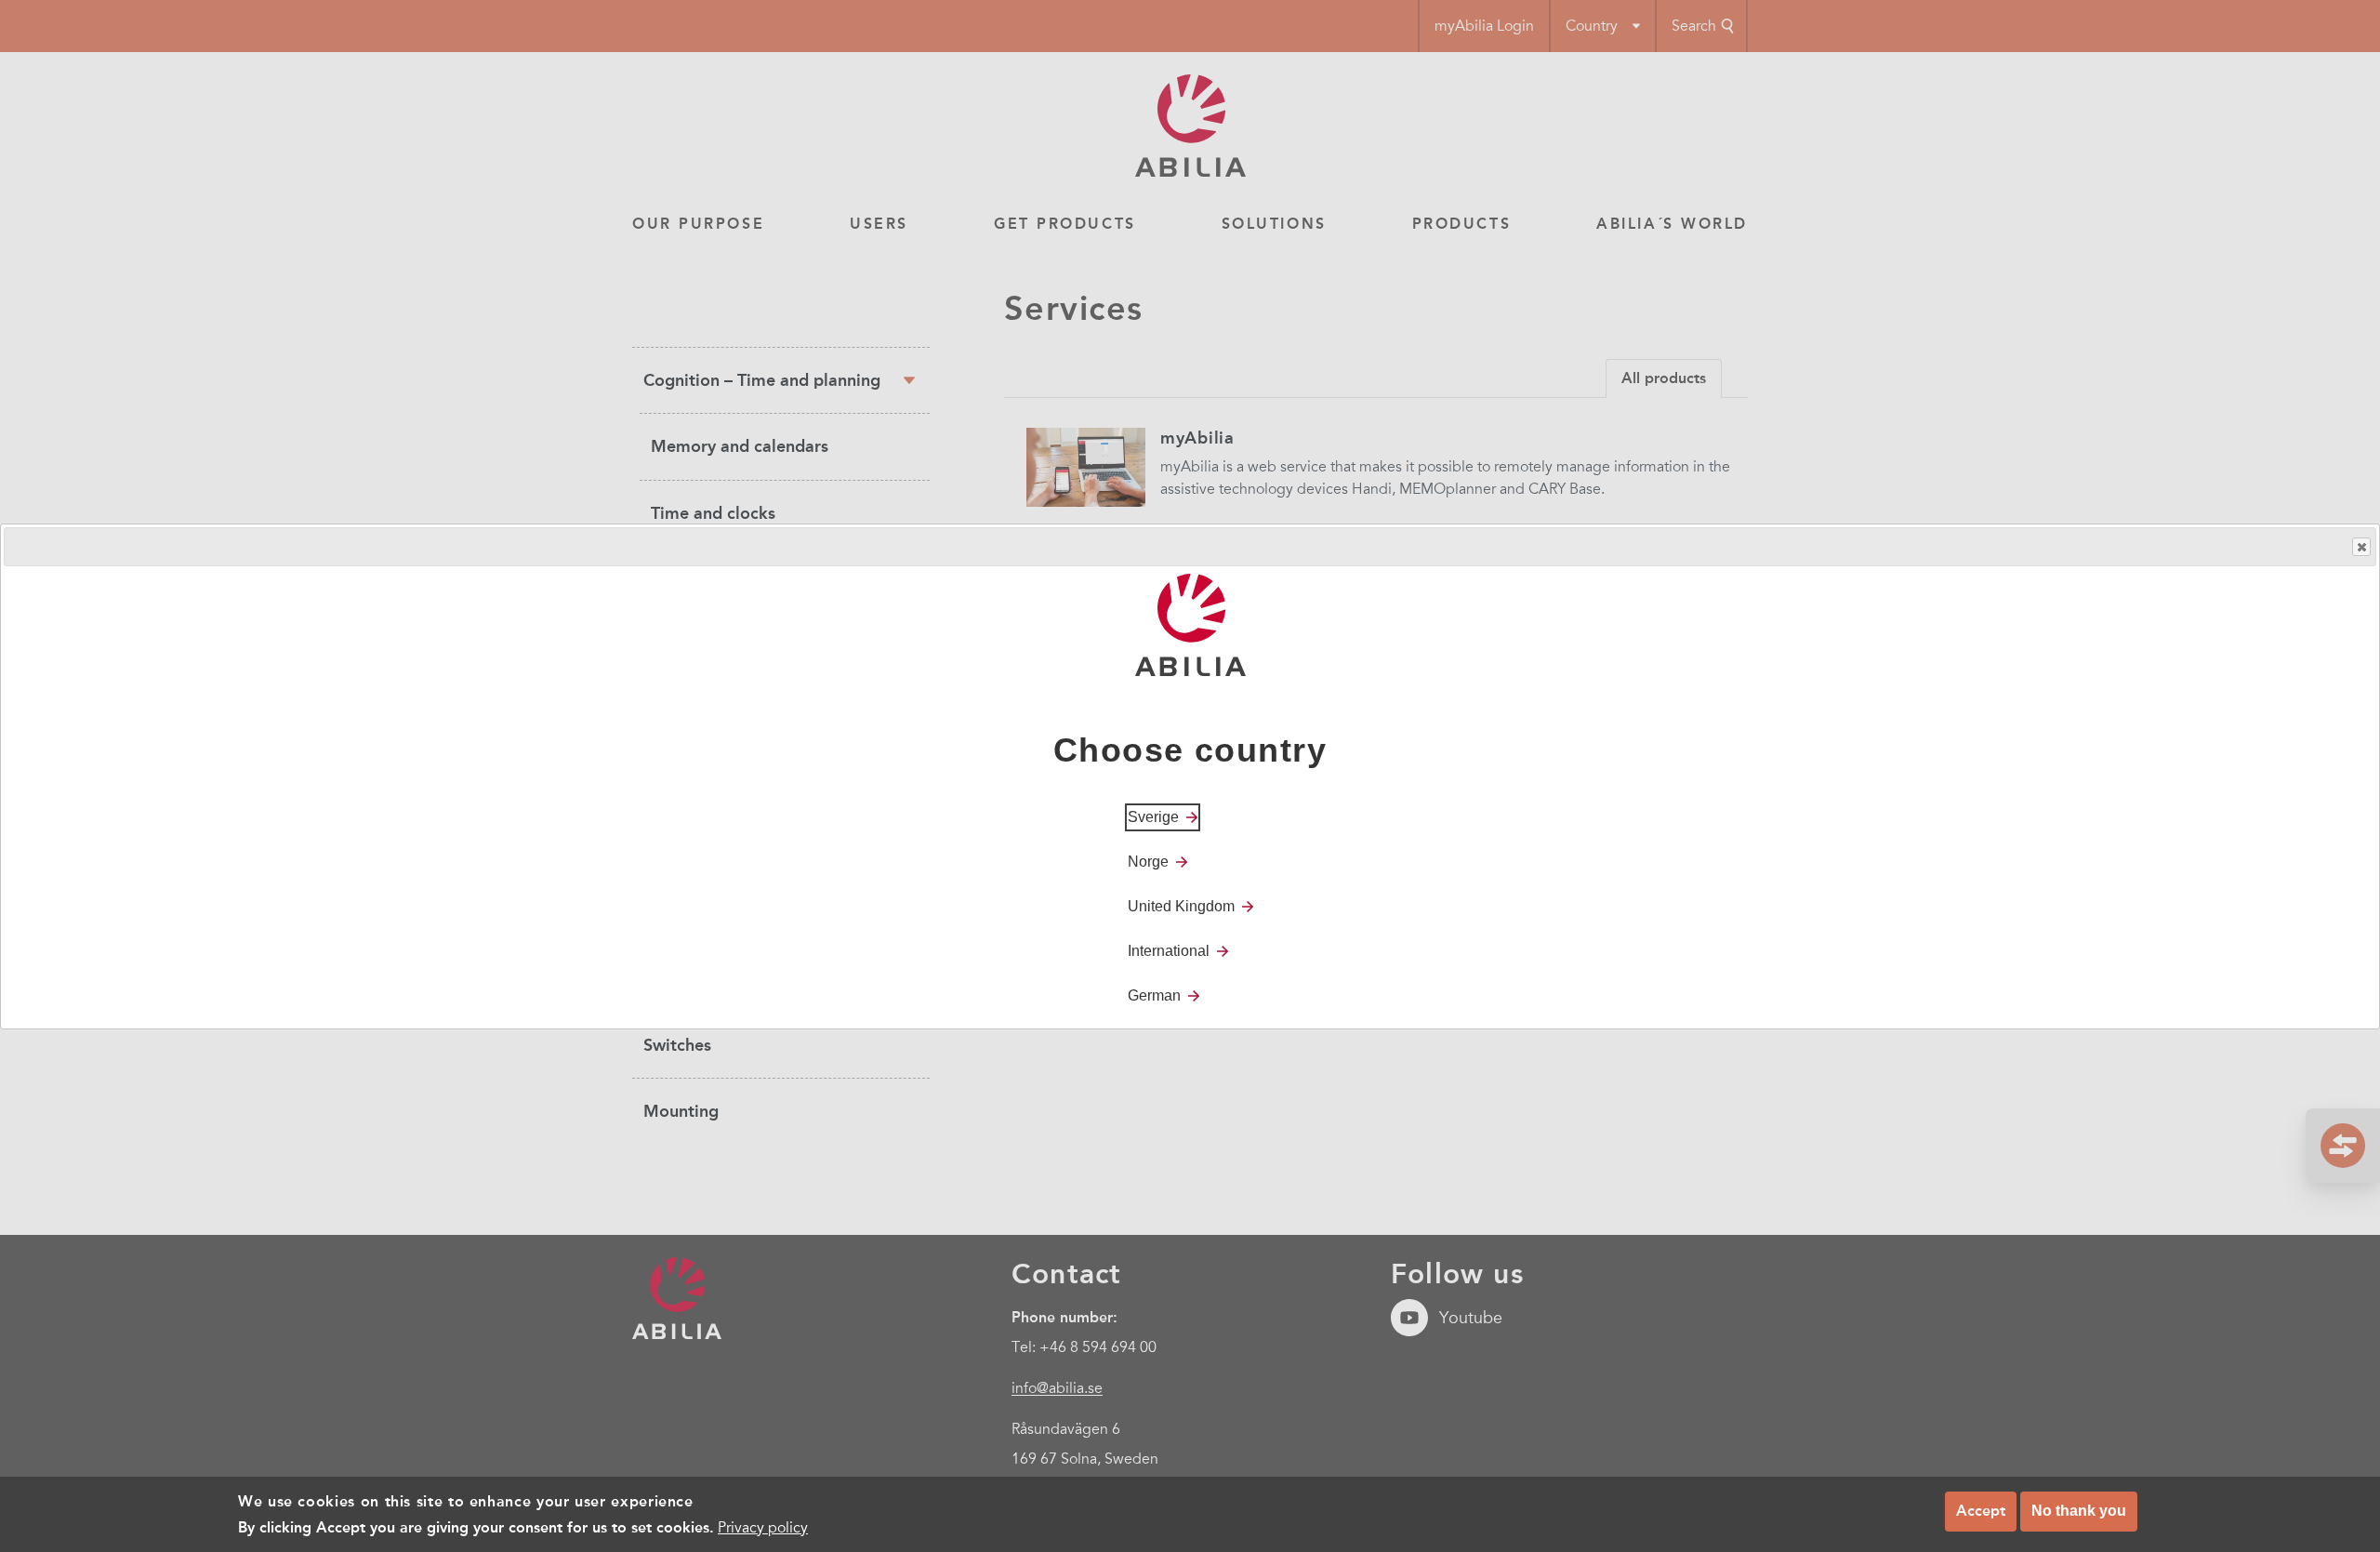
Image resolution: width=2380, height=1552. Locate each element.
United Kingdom (1181, 905)
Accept (1981, 1511)
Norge (1148, 861)
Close (2361, 547)
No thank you (2079, 1511)
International (1169, 950)
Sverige (1153, 816)
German (1154, 995)
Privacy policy (763, 1528)
